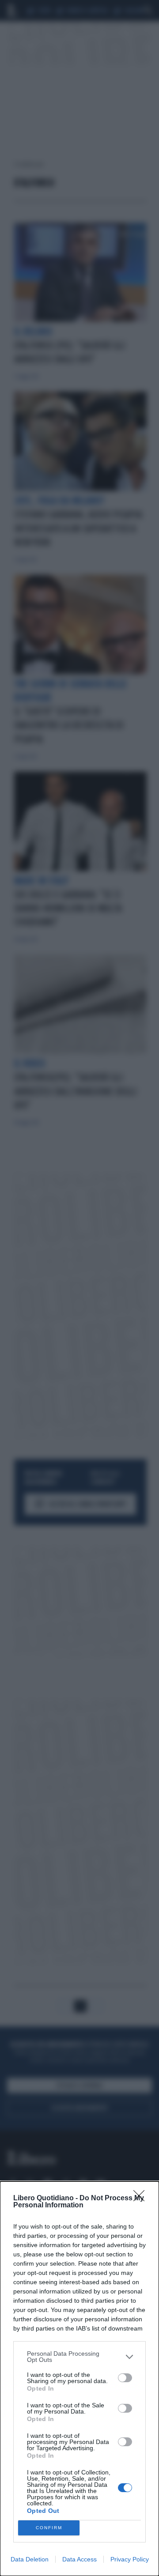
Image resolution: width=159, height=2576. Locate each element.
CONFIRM (49, 2528)
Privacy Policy (130, 2559)
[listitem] (79, 2357)
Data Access (79, 2559)
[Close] (142, 2199)
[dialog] (79, 2379)
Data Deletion (30, 2559)
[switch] (125, 2378)
